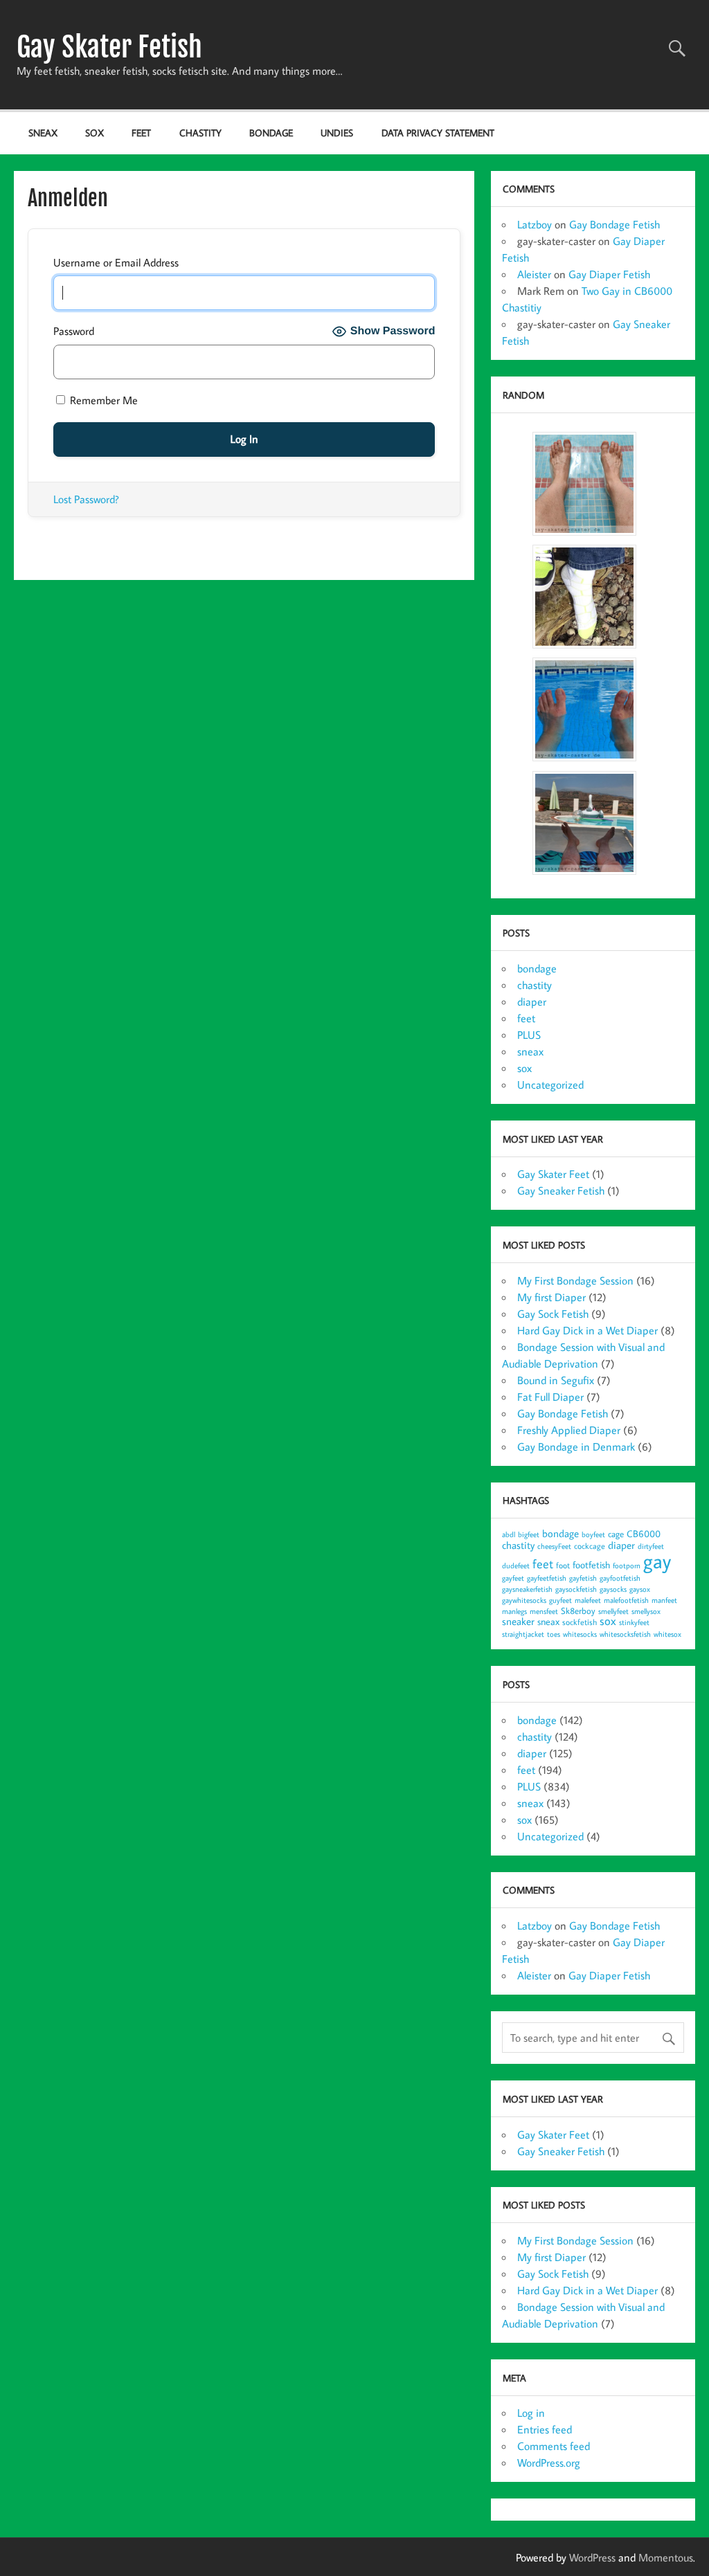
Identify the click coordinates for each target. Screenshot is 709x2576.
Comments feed (554, 2446)
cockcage (590, 1546)
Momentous (666, 2557)
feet (141, 133)
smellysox (646, 1611)
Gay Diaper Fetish (609, 274)
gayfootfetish (620, 1578)
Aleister (534, 274)
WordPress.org (549, 2462)
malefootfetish (626, 1600)
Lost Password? (86, 499)
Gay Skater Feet (553, 1174)
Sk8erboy (578, 1611)
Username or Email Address (116, 262)
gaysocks (613, 1589)
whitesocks (580, 1634)
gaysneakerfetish (527, 1589)
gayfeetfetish (547, 1578)
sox (95, 133)
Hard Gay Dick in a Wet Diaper (587, 1330)
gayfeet (513, 1578)
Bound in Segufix (556, 1380)
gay (657, 1561)
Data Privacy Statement (438, 133)
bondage (271, 133)
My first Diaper (551, 1297)
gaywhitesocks (524, 1600)
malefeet (588, 1600)
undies (337, 133)
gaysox (640, 1589)
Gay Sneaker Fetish (561, 1190)
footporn (627, 1566)
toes (554, 1634)
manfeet (664, 1600)
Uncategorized (550, 1085)
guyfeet (560, 1600)
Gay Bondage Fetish (614, 224)
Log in (531, 2413)
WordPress (592, 2557)
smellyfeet (613, 1611)
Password (74, 331)
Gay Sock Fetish (553, 1314)
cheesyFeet (554, 1546)
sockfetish (580, 1622)
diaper (532, 1001)
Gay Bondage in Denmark (576, 1446)
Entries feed (545, 2429)
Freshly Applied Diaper (569, 1430)
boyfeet (593, 1534)
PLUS (529, 1035)
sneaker (518, 1621)
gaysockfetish (576, 1589)
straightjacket (523, 1634)
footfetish (591, 1564)
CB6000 (644, 1533)
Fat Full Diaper (550, 1397)
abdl (509, 1534)
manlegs (514, 1611)
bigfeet (529, 1534)
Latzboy (535, 224)
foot (563, 1565)
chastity (200, 133)
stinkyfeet (634, 1622)
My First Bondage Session (575, 1280)
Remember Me (102, 400)
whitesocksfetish (625, 1634)
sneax (43, 133)
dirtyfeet (651, 1546)
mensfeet (544, 1611)
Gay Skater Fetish (109, 47)
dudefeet (516, 1566)
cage (616, 1534)
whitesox (667, 1634)
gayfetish (583, 1578)
